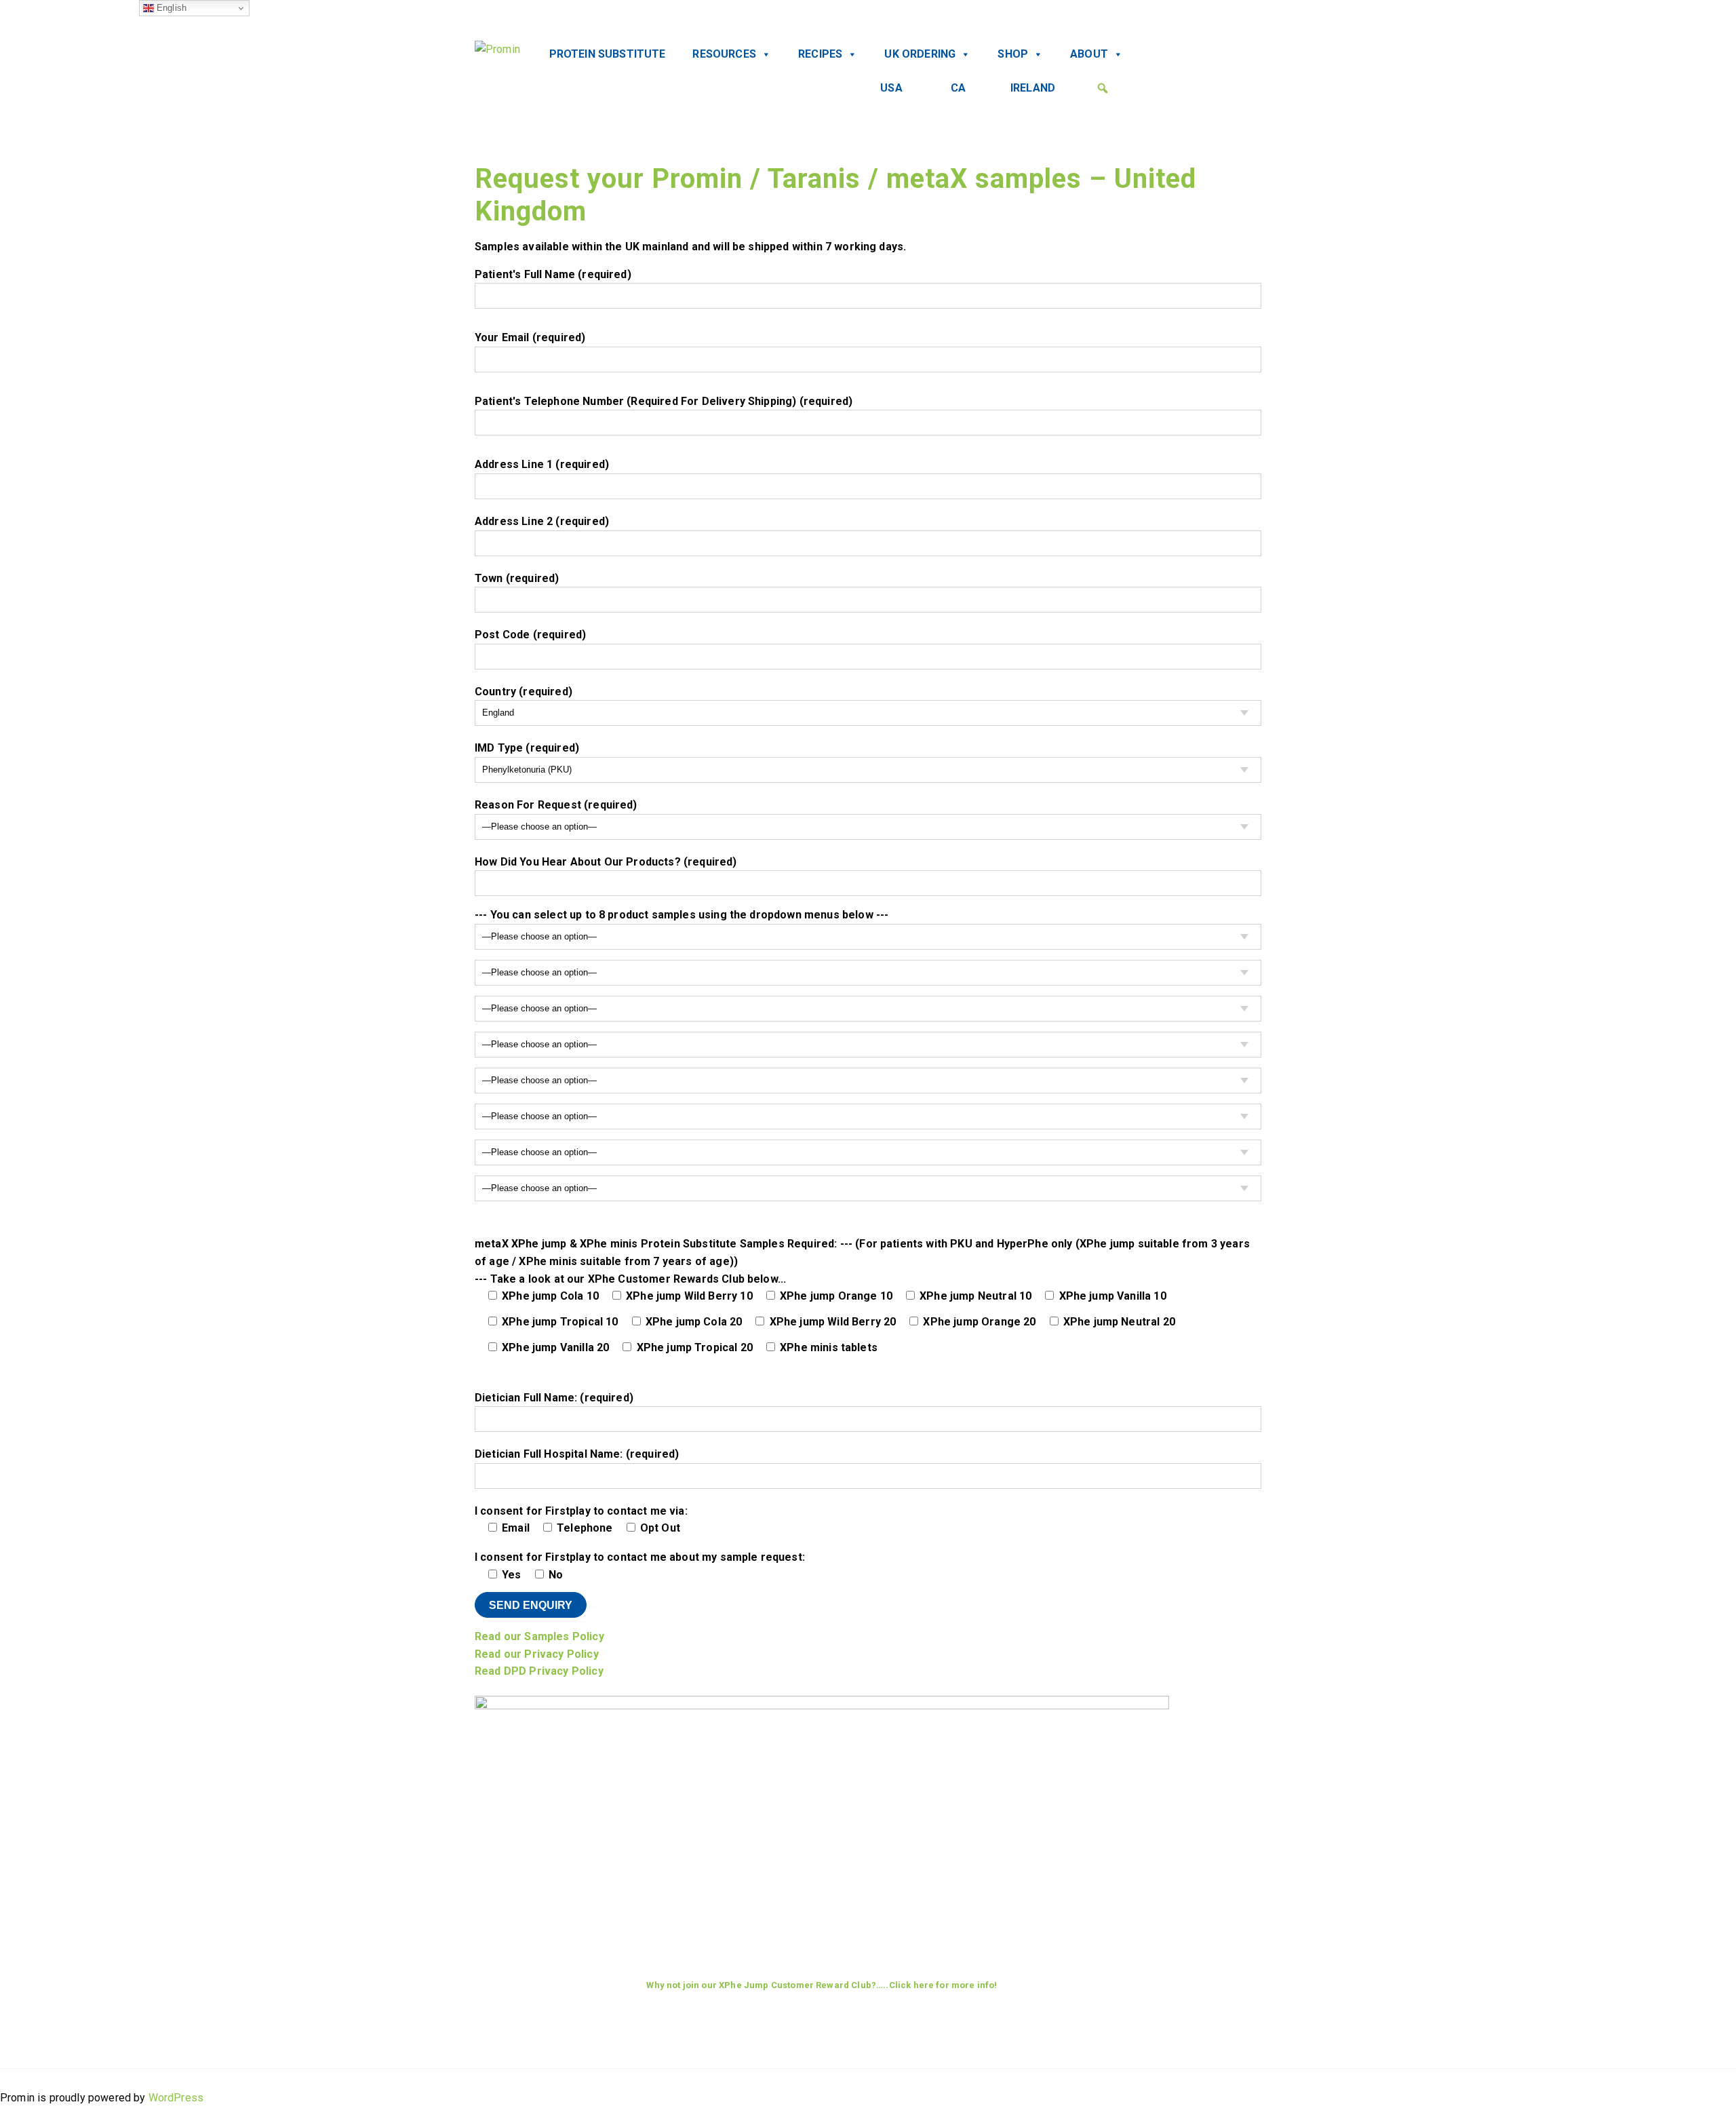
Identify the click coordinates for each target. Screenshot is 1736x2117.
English (170, 8)
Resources (724, 54)
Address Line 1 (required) (542, 464)
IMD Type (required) (527, 748)
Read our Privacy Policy (537, 1654)
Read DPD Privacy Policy (539, 1671)
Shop (1013, 54)
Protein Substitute (608, 54)
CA (958, 88)
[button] (1103, 88)
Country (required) (524, 692)
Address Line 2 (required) (542, 521)
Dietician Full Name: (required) (554, 1398)
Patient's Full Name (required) (553, 274)
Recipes (820, 54)
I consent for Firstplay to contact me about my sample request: (640, 1614)
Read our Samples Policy (539, 1636)
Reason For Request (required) (556, 805)
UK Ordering (920, 54)
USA (891, 88)
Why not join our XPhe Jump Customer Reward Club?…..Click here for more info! (822, 1985)
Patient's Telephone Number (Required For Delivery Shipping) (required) (664, 401)
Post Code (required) (530, 635)
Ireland (1033, 88)
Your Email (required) (530, 337)
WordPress (176, 2098)
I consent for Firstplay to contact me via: (581, 1520)
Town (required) (517, 578)
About (1089, 54)
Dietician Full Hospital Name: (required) (577, 1454)
